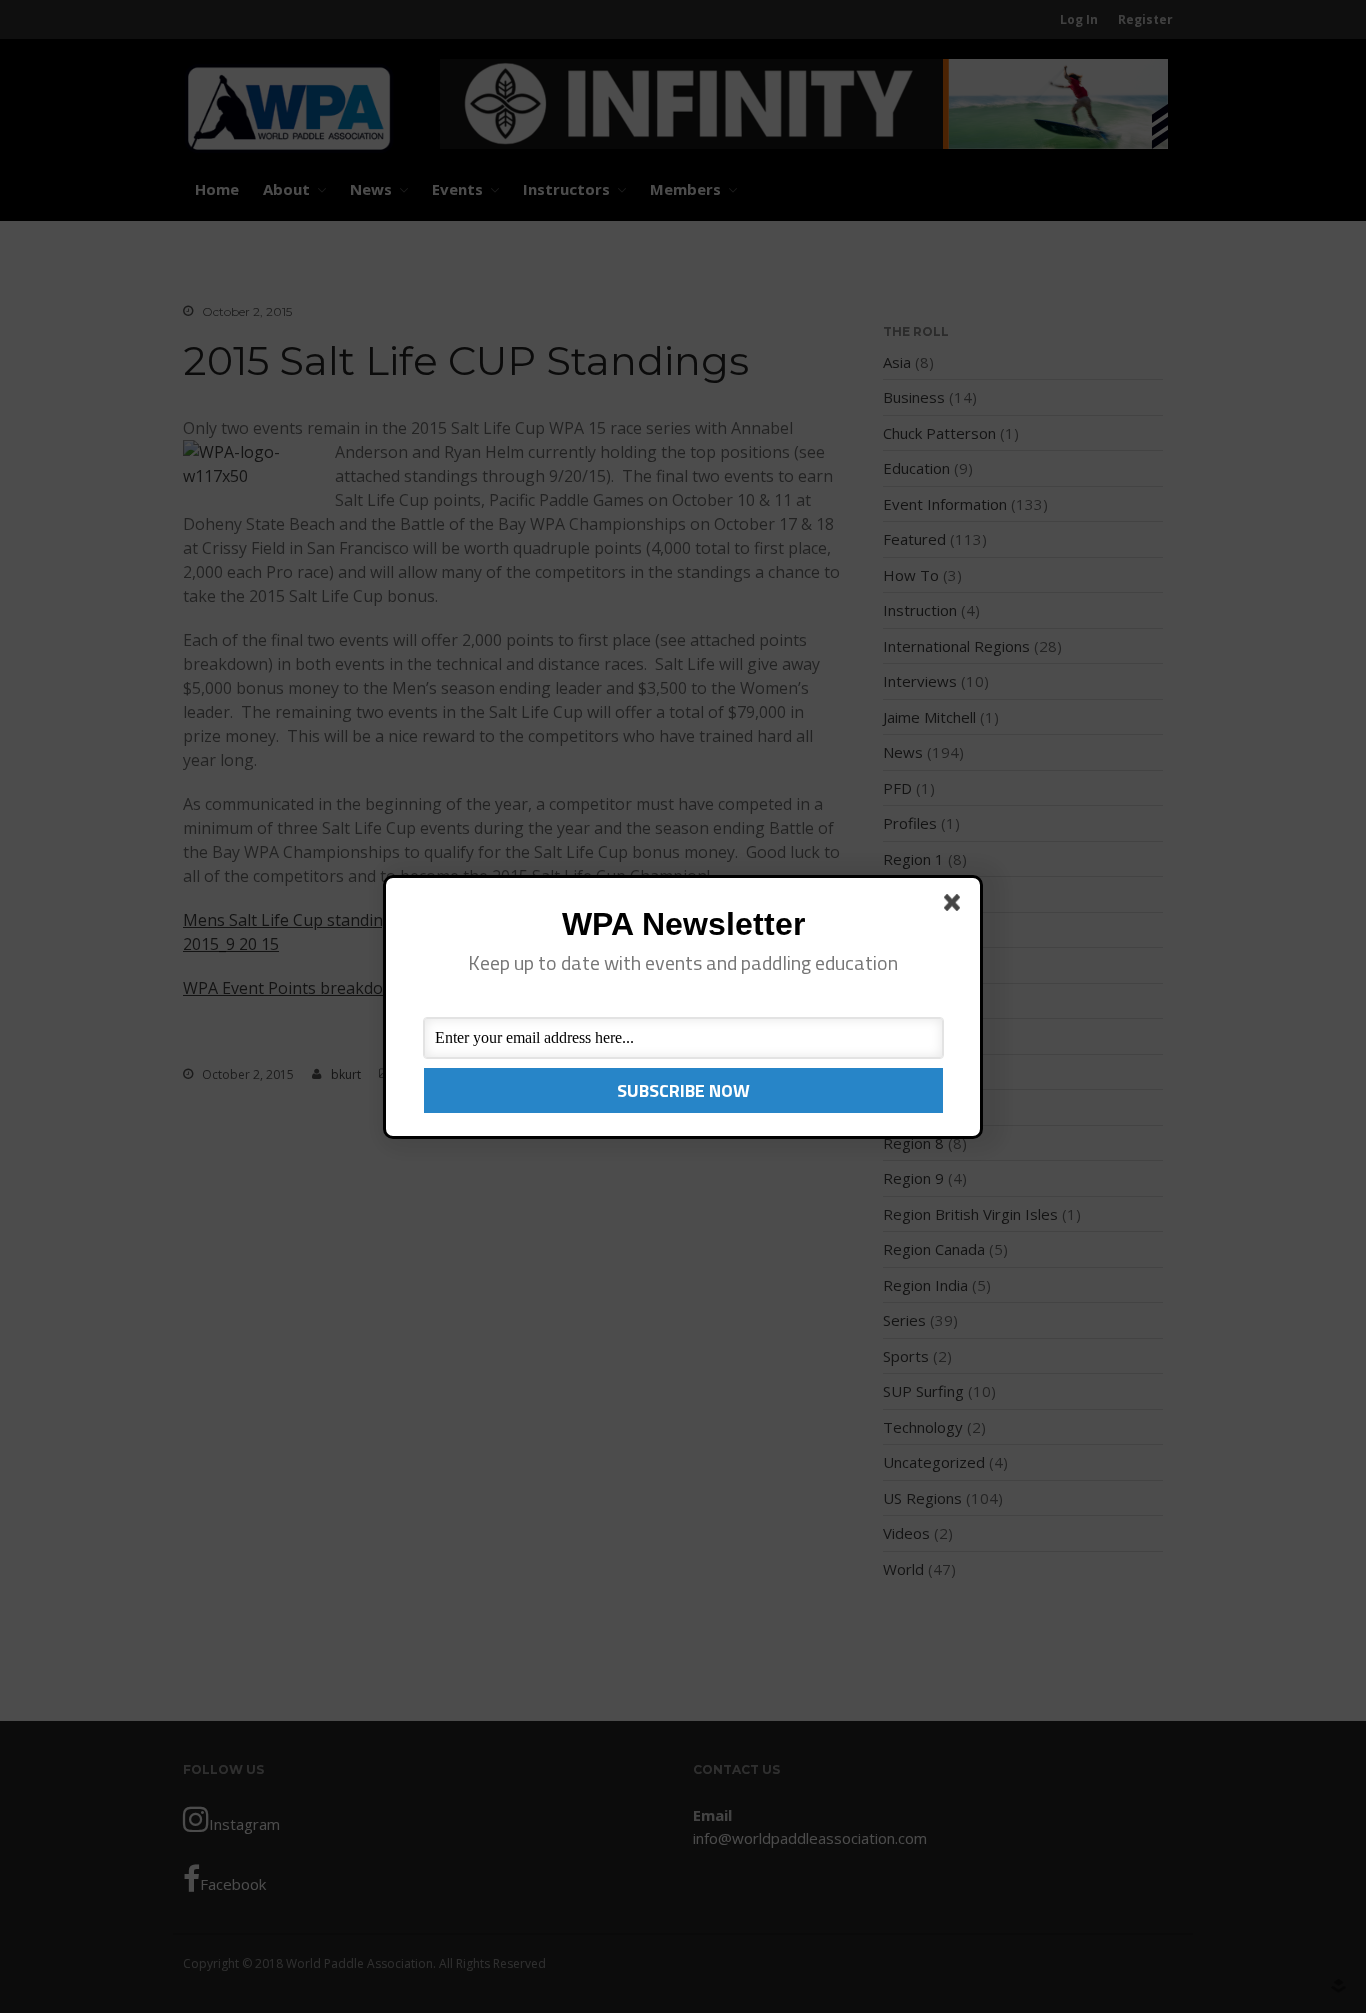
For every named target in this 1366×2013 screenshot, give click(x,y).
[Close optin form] (956, 906)
